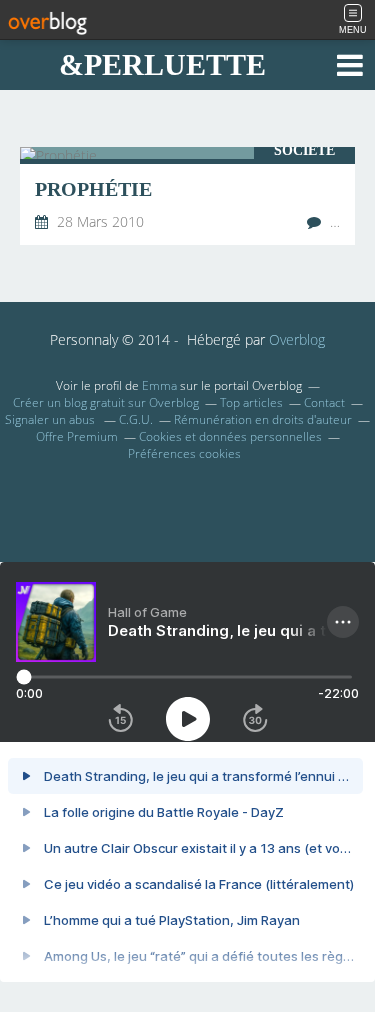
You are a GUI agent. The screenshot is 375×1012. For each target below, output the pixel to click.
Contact (324, 402)
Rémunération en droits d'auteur (263, 419)
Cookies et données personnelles (230, 436)
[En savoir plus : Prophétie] (187, 196)
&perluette (162, 64)
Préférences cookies (184, 453)
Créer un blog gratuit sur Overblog (106, 402)
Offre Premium (77, 436)
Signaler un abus (51, 419)
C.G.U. (136, 419)
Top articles (251, 402)
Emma (159, 385)
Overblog (297, 339)
